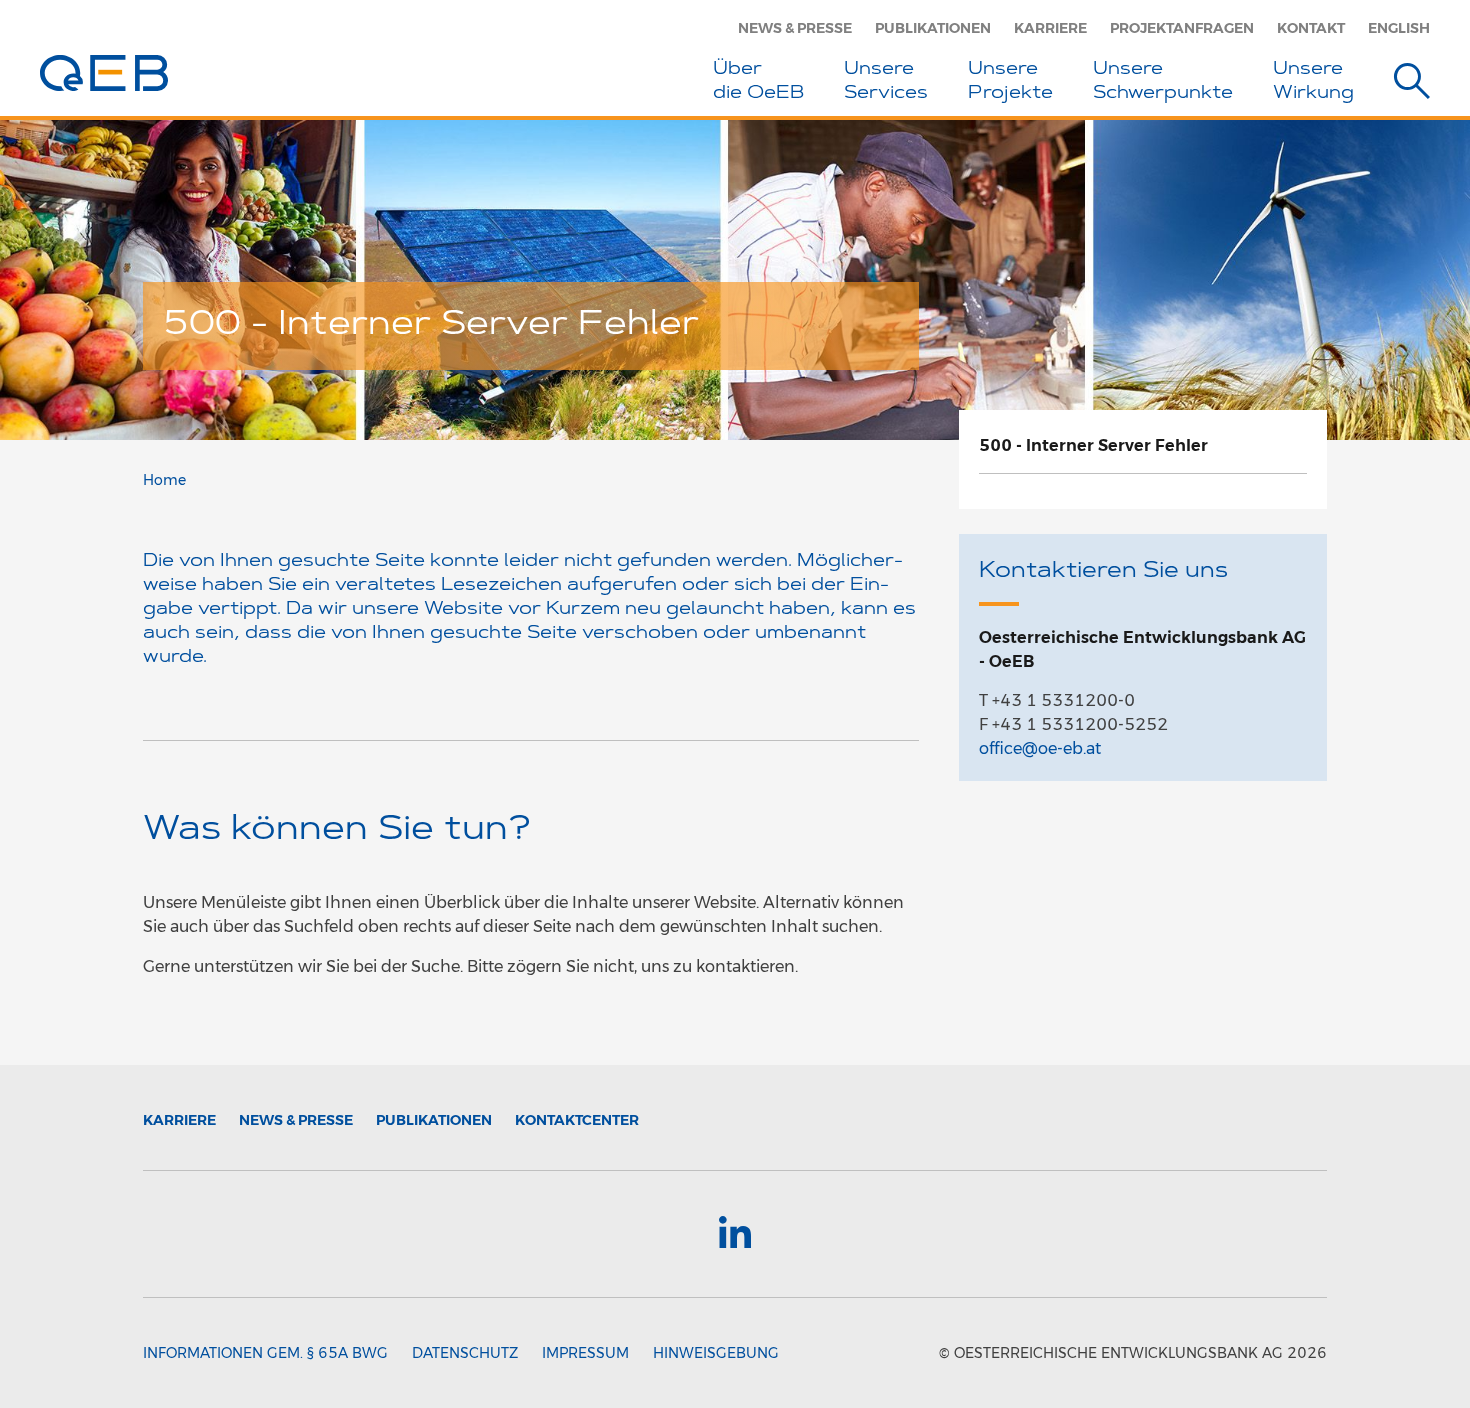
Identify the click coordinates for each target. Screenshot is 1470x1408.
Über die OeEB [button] (758, 82)
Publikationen (933, 28)
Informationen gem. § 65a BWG (265, 1353)
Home (164, 480)
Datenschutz (465, 1353)
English (1399, 28)
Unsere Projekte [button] (1010, 82)
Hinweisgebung (716, 1353)
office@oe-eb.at (1040, 748)
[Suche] (1412, 84)
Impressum (585, 1353)
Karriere (1050, 28)
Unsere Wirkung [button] (1313, 82)
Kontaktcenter (577, 1120)
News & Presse (795, 28)
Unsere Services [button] (886, 82)
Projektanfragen (1182, 28)
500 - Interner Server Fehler (1093, 445)
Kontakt (1311, 28)
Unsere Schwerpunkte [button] (1163, 82)
